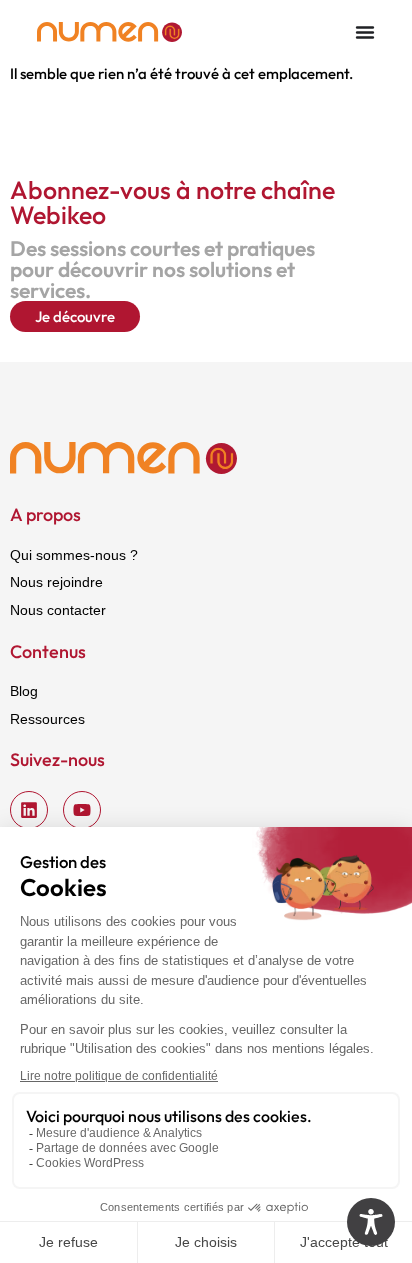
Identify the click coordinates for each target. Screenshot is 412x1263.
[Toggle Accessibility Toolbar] (371, 1222)
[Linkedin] (29, 810)
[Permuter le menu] (365, 32)
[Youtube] (82, 810)
